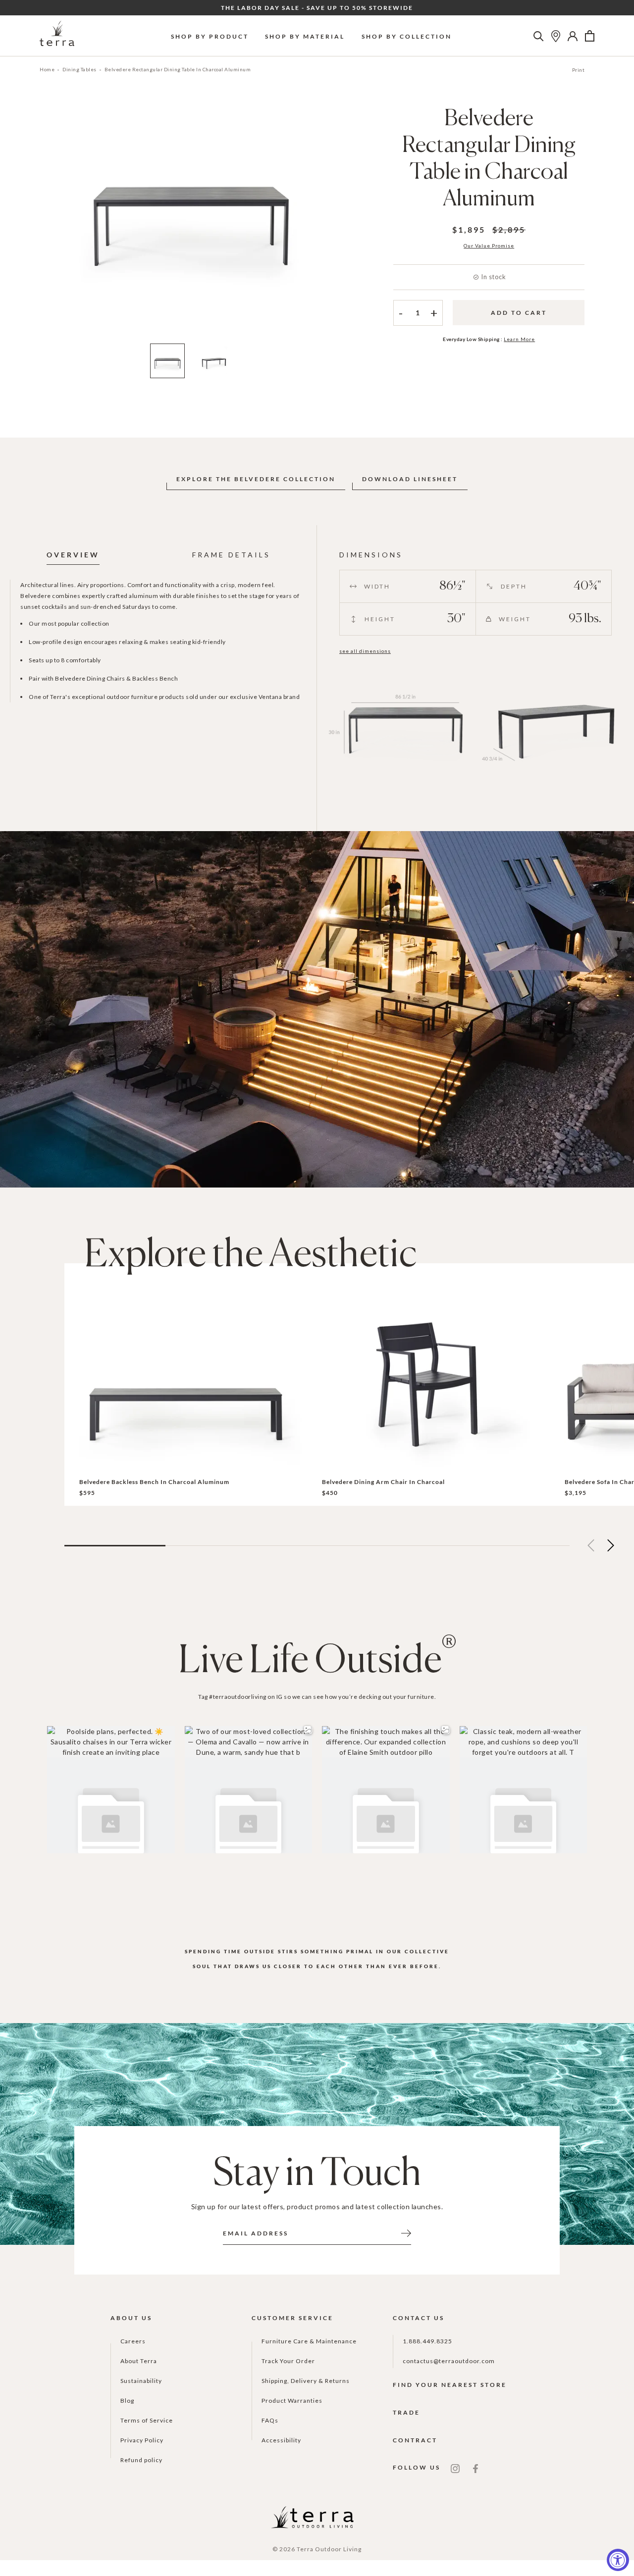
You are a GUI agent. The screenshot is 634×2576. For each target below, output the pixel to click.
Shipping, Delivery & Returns (306, 2381)
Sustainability (141, 2381)
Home (47, 69)
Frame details (231, 555)
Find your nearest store (450, 2385)
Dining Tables (79, 69)
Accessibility (281, 2440)
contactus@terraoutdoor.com (449, 2361)
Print (579, 70)
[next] (333, 222)
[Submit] (406, 2232)
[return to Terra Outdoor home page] (57, 36)
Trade (406, 2412)
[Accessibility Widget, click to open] (618, 2560)
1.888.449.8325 (427, 2341)
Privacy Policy (142, 2440)
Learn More (519, 339)
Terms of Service (147, 2420)
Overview (73, 555)
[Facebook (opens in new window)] (475, 2468)
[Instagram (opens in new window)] (455, 2468)
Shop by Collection (407, 36)
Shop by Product (210, 36)
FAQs (270, 2420)
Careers (133, 2341)
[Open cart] (590, 36)
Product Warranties (292, 2401)
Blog (127, 2401)
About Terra (139, 2361)
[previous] (48, 222)
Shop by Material (305, 36)
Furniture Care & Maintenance (309, 2341)
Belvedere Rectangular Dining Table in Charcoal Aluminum (178, 69)
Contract (415, 2440)
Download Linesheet (410, 479)
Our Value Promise (489, 246)
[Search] (539, 36)
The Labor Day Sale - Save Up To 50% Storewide (317, 8)
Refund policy (141, 2460)
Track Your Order (288, 2361)
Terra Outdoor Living (329, 2549)
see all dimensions (365, 651)
